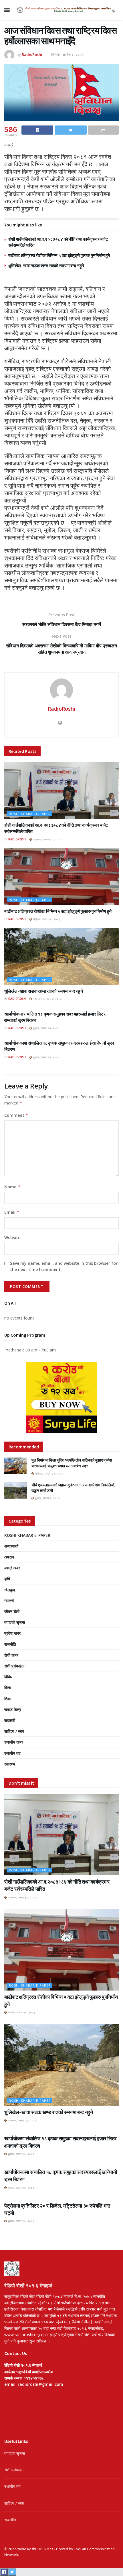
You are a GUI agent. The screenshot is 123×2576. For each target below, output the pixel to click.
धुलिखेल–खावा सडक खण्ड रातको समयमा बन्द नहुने (46, 266)
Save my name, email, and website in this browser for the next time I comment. (64, 1266)
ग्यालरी (9, 1601)
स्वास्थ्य (10, 1764)
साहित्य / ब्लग (14, 1731)
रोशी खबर (11, 1655)
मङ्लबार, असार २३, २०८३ (47, 999)
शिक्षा (8, 1699)
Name (12, 1187)
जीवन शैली (12, 1611)
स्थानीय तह (12, 1753)
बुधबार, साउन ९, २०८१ (47, 1498)
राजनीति (10, 1644)
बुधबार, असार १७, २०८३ (46, 1028)
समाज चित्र (13, 1709)
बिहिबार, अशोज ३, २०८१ (67, 54)
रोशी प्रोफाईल (14, 1666)
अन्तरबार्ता (11, 1546)
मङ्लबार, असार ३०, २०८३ (47, 839)
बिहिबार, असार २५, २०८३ (46, 919)
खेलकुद (10, 1590)
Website (12, 1238)
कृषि (7, 1579)
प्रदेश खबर (12, 1633)
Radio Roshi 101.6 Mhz (35, 2549)
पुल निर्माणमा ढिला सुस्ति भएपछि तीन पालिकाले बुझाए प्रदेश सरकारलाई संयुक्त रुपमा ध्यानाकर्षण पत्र (72, 1463)
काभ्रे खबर (12, 1568)
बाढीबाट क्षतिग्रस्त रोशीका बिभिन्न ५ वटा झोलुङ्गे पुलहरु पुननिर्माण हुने (59, 255)
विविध (8, 1677)
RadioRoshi (32, 54)
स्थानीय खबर (14, 1742)
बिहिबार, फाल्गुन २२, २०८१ (49, 1474)
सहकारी (10, 1720)
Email (12, 1212)
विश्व (8, 1688)
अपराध (9, 1557)
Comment (16, 1115)
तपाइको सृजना (15, 1622)
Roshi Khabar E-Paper (30, 814)
